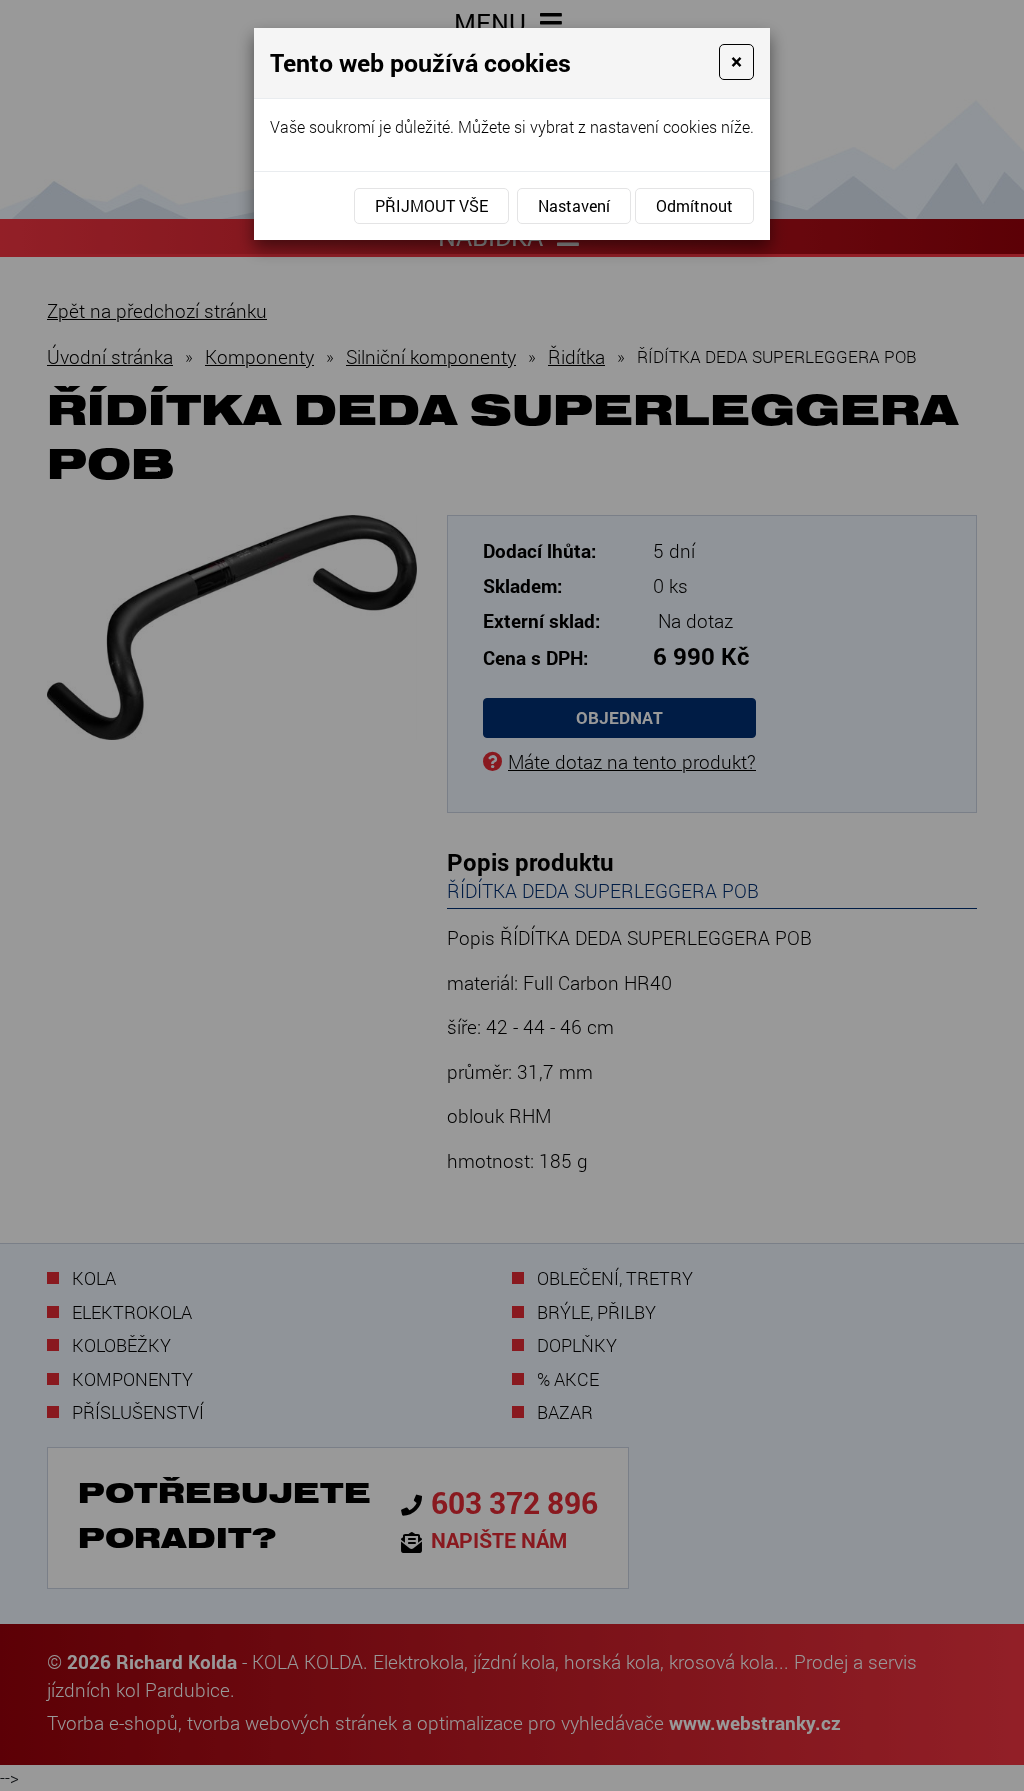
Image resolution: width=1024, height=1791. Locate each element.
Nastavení (574, 205)
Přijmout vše (431, 205)
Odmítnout (694, 205)
